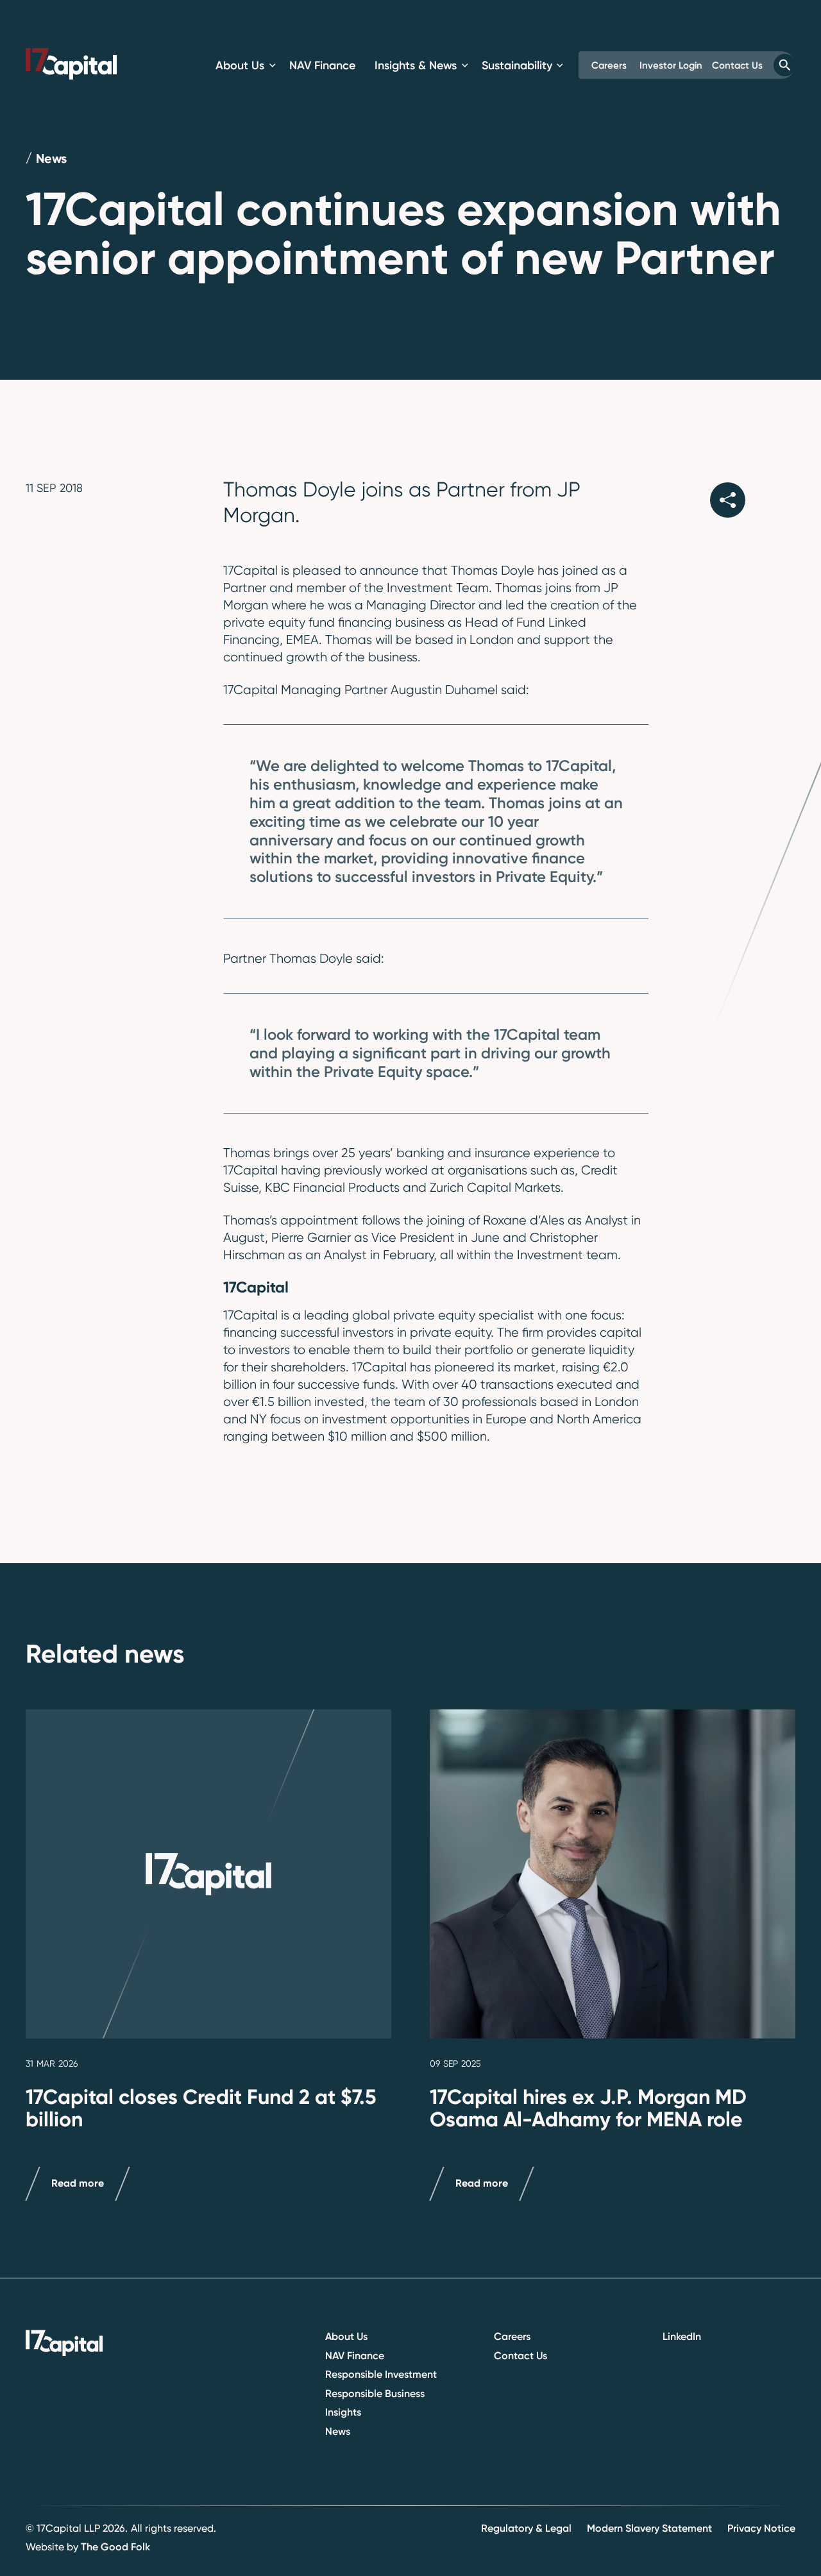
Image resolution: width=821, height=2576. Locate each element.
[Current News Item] (208, 1874)
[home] (71, 64)
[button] (246, 65)
